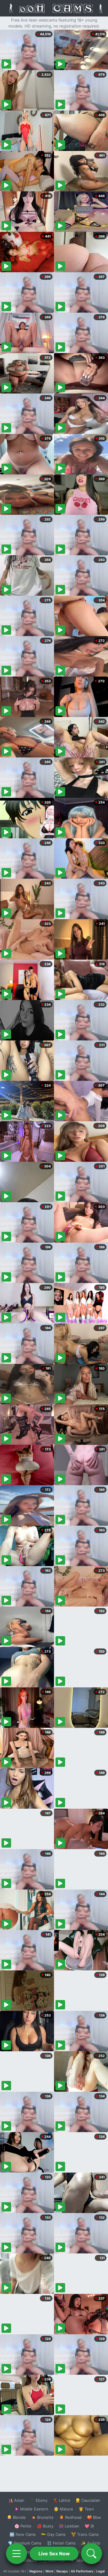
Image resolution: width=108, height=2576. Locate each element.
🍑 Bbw (94, 2517)
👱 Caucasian (88, 2500)
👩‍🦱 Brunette (42, 2517)
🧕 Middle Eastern (31, 2509)
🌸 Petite (23, 2526)
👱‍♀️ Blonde (16, 2517)
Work (49, 2571)
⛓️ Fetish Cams (61, 2543)
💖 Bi (89, 2526)
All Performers (82, 2571)
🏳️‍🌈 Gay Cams (53, 2534)
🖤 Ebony (39, 2500)
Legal (100, 2571)
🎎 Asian (16, 2500)
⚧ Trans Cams (85, 2534)
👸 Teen (86, 2509)
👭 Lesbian (69, 2526)
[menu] (16, 2554)
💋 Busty (45, 2526)
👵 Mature (63, 2509)
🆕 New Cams (23, 2534)
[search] (91, 2554)
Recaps (62, 2571)
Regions (36, 2571)
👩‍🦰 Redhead (70, 2517)
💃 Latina (61, 2500)
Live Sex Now (54, 2554)
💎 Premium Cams (25, 2543)
